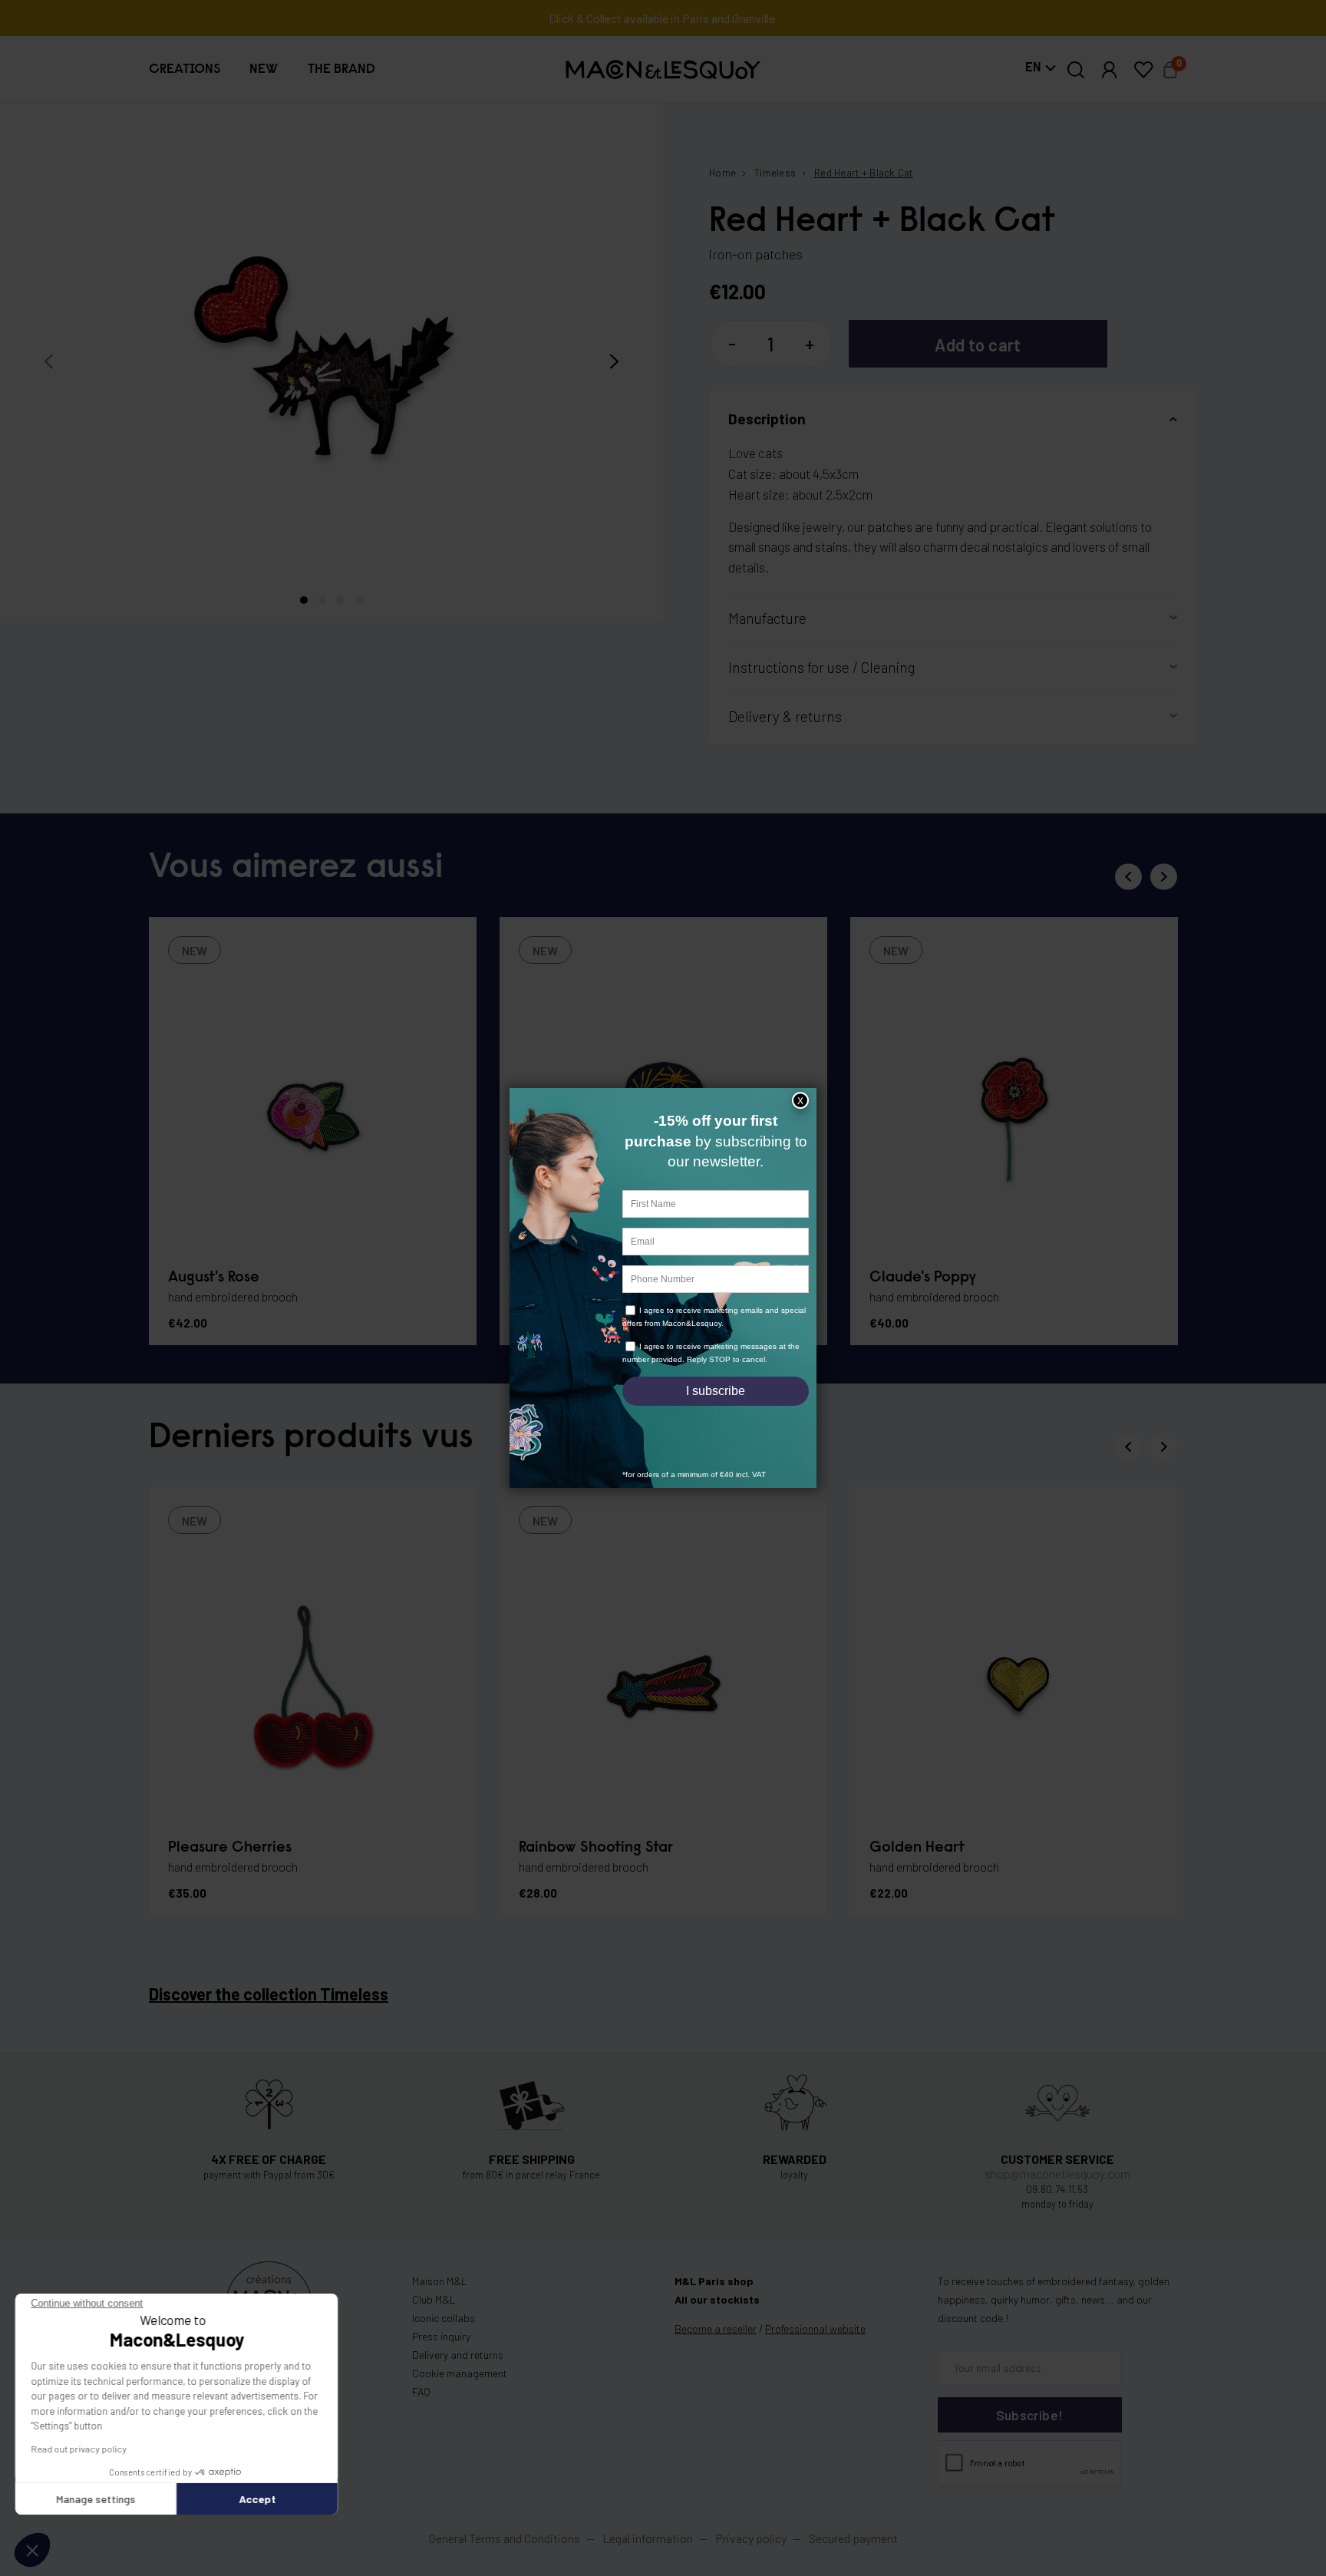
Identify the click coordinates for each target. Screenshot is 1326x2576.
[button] (185, 69)
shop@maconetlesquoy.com (1057, 2174)
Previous (1128, 877)
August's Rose (214, 1278)
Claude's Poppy (923, 1278)
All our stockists (717, 2299)
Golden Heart (917, 1848)
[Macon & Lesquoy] (663, 69)
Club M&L (434, 2299)
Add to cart (978, 345)
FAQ (421, 2391)
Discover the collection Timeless (269, 1994)
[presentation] (49, 362)
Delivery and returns (458, 2355)
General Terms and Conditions (505, 2538)
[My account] (1110, 70)
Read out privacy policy (79, 2449)
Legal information (648, 2538)
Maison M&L (440, 2281)
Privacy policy (751, 2538)
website (815, 2329)
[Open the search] (1076, 70)
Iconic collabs (444, 2318)
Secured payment (853, 2538)
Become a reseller (716, 2329)
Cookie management (460, 2373)
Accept (257, 2499)
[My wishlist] (1143, 70)
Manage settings (96, 2499)
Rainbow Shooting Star (596, 1848)
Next (1164, 877)
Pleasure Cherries (230, 1848)
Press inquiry (441, 2336)
